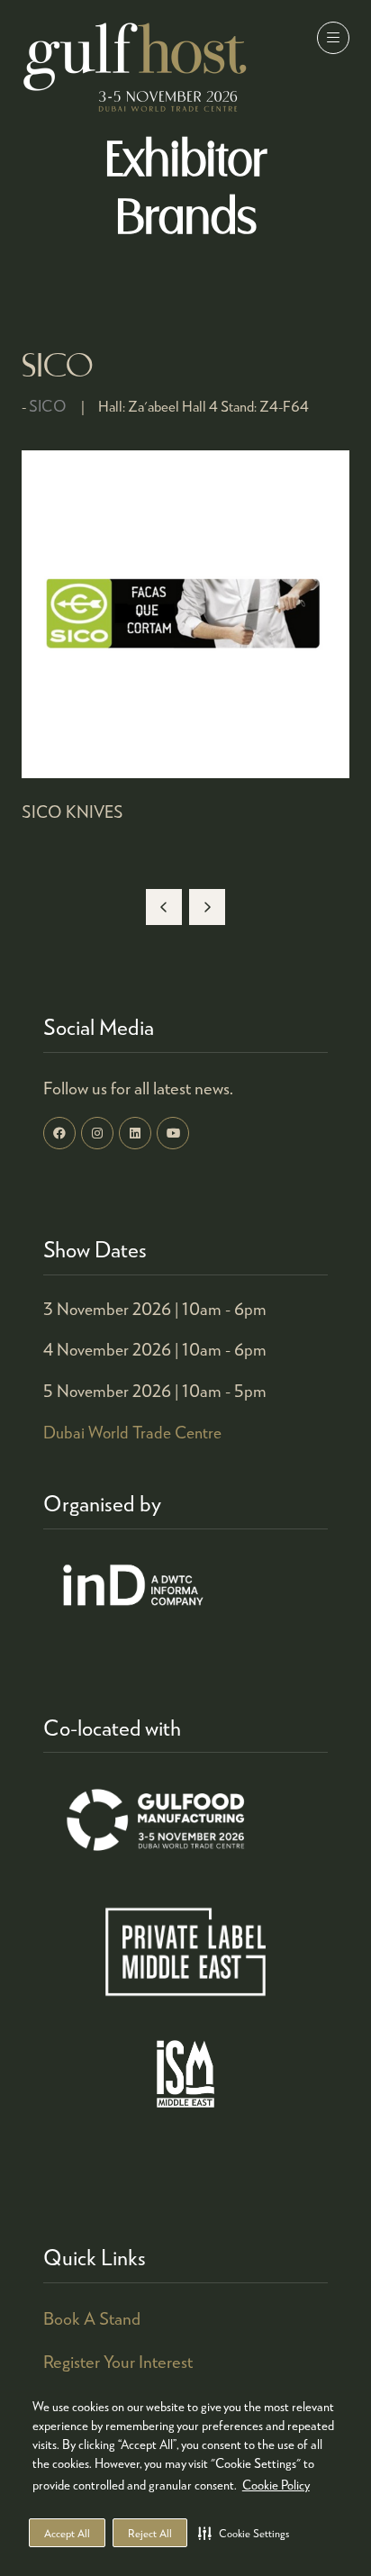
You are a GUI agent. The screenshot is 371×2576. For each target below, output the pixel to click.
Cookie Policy (276, 2485)
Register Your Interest (118, 2361)
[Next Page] (207, 907)
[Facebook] (59, 1133)
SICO (48, 406)
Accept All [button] (67, 2533)
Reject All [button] (150, 2533)
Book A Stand (92, 2318)
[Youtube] (173, 1133)
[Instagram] (97, 1133)
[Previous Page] (164, 907)
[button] (244, 2533)
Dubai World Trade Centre (132, 1432)
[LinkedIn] (135, 1133)
